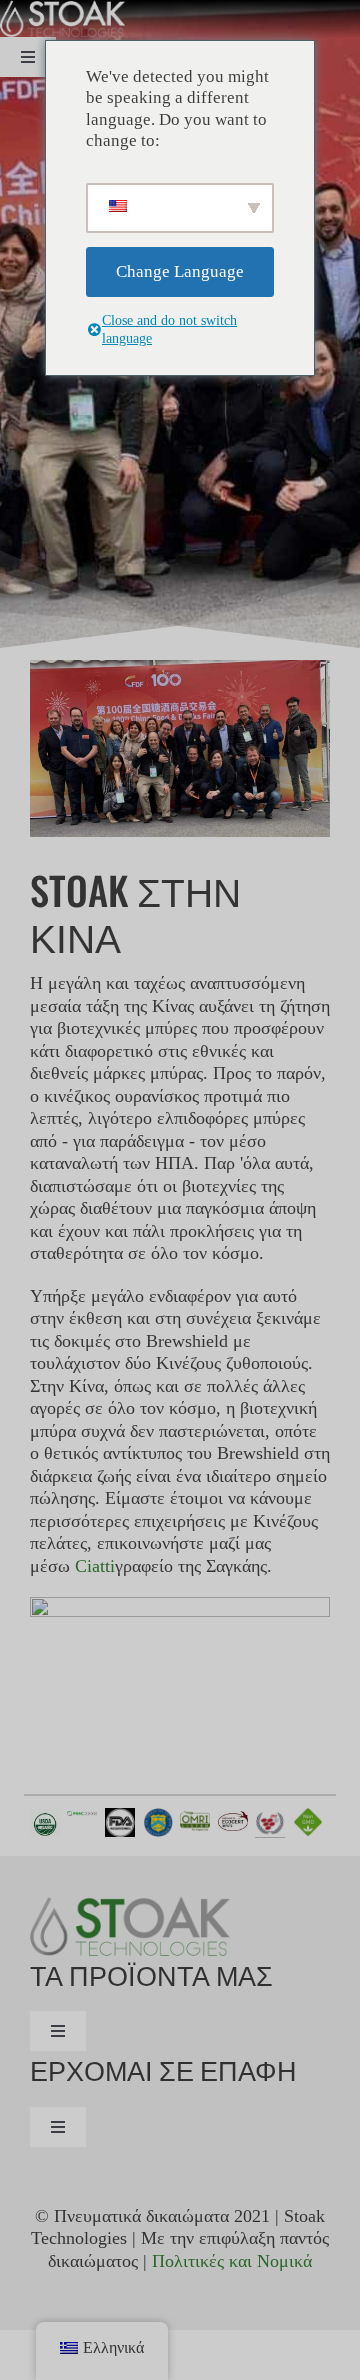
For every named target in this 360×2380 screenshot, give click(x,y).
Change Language (180, 271)
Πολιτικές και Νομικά (232, 2261)
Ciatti (95, 1566)
